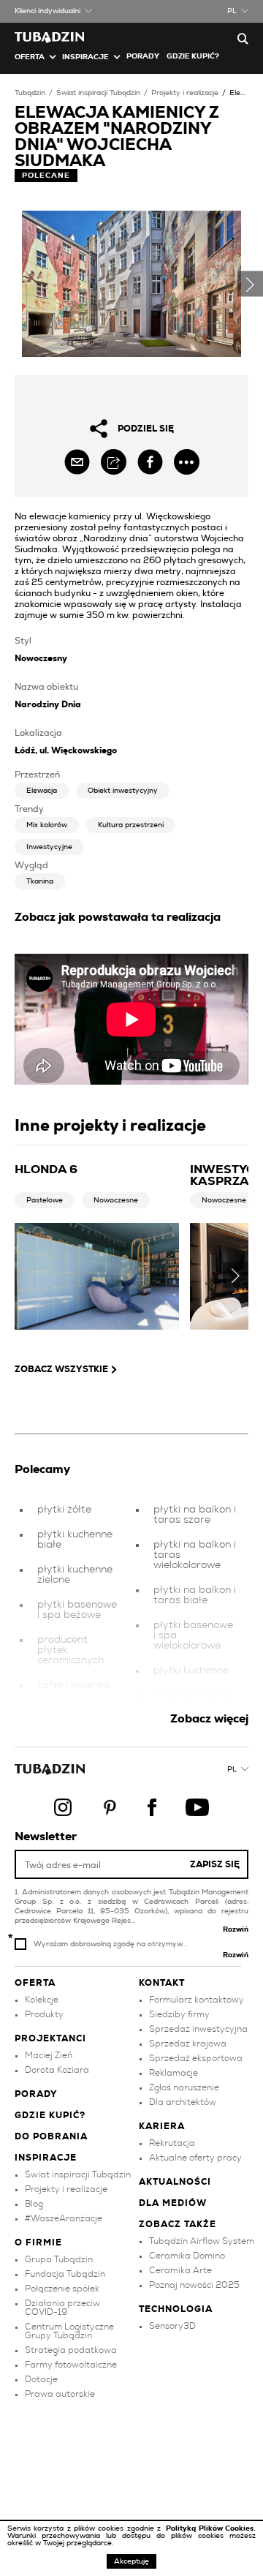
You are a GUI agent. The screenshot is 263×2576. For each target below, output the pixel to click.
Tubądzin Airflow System (202, 2241)
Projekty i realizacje (185, 93)
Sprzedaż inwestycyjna (198, 2029)
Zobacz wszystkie (61, 1369)
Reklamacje (174, 2073)
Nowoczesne (116, 1200)
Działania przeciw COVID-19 (62, 2308)
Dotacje (41, 2379)
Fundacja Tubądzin (65, 2274)
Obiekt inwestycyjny (123, 791)
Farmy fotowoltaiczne (71, 2365)
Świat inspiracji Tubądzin (98, 93)
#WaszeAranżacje (64, 2218)
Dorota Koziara (57, 2070)
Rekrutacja (172, 2143)
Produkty (44, 2014)
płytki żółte (64, 1510)
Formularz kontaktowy (197, 2000)
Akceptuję (131, 2561)
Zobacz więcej (209, 1719)
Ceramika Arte (180, 2270)
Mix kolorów (47, 825)
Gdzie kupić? (193, 56)
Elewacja (42, 791)
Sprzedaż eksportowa (196, 2058)
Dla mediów (173, 2203)
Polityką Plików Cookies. (211, 2528)
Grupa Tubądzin (59, 2259)
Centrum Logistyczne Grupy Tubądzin (69, 2331)
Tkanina (40, 881)
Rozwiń (236, 1929)
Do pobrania (51, 2136)
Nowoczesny (41, 658)
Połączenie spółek (62, 2289)
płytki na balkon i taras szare (195, 1515)
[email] (77, 462)
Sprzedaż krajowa (188, 2044)
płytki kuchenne (191, 1671)
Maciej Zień (49, 2055)
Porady (143, 56)
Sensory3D (172, 2326)
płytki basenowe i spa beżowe (77, 1610)
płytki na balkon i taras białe (195, 1595)
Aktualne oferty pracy (195, 2158)
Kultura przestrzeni (131, 825)
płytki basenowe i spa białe (193, 1701)
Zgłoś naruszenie (184, 2087)
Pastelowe (45, 1200)
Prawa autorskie (60, 2394)
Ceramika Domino (187, 2256)
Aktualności (175, 2182)
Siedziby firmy (179, 2014)
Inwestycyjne (49, 847)
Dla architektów (183, 2102)
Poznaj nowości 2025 (194, 2285)
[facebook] (150, 462)
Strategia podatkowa (71, 2350)
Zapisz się (215, 1864)
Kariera (162, 2126)
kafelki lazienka (74, 1685)
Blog (34, 2204)
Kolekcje (42, 2000)
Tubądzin (30, 93)
